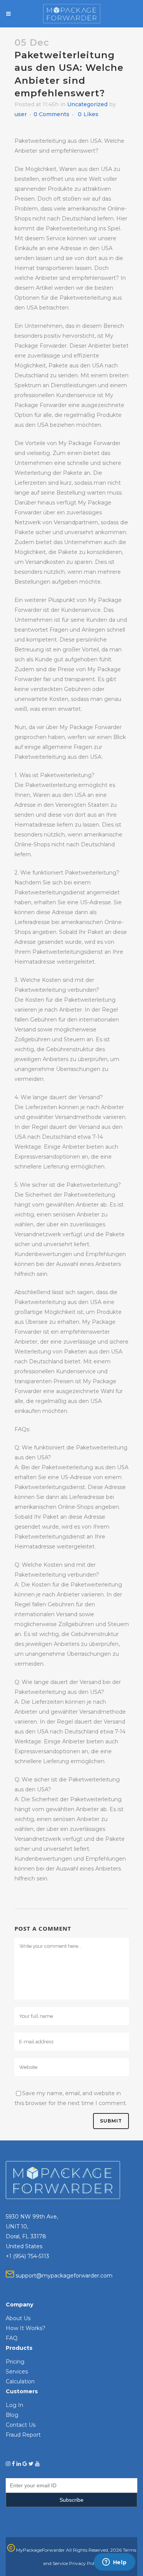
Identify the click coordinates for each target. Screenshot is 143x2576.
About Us (18, 2318)
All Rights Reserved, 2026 (94, 2550)
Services (17, 2372)
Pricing (15, 2362)
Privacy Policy (85, 2563)
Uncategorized (87, 104)
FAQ (12, 2338)
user (21, 114)
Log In (14, 2405)
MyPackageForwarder (40, 2550)
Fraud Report (23, 2435)
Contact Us (21, 2425)
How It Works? (26, 2328)
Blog (12, 2415)
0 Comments (51, 114)
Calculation (20, 2381)
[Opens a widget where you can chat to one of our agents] (114, 2563)
